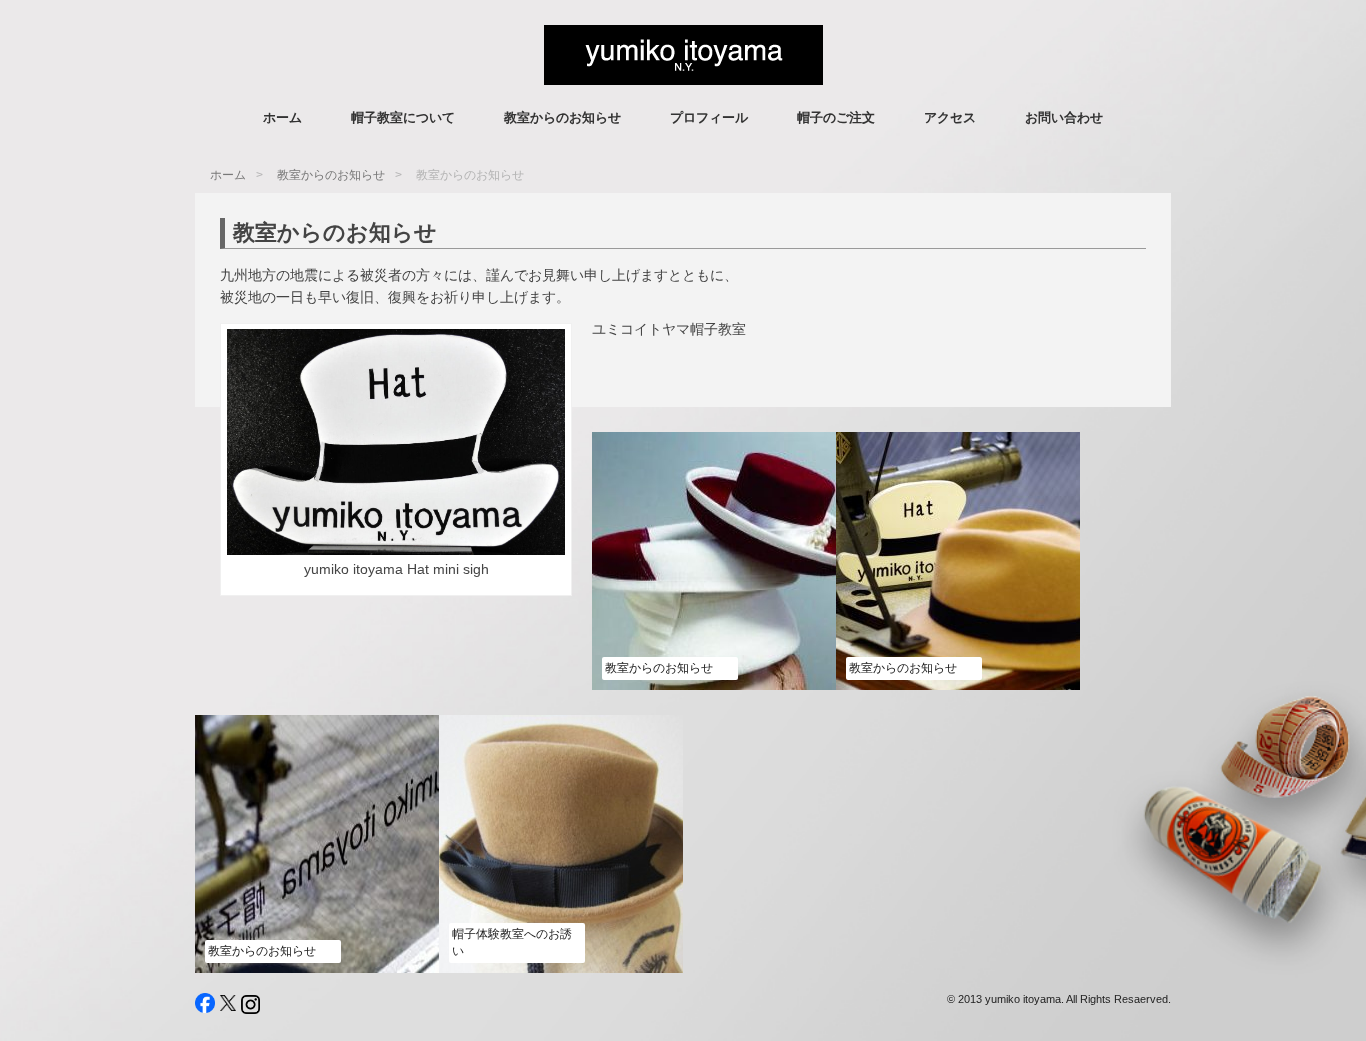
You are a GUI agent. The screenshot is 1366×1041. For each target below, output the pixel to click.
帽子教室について (403, 117)
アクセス (950, 117)
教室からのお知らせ (562, 117)
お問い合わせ (1064, 117)
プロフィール (709, 117)
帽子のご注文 (836, 117)
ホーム (282, 117)
